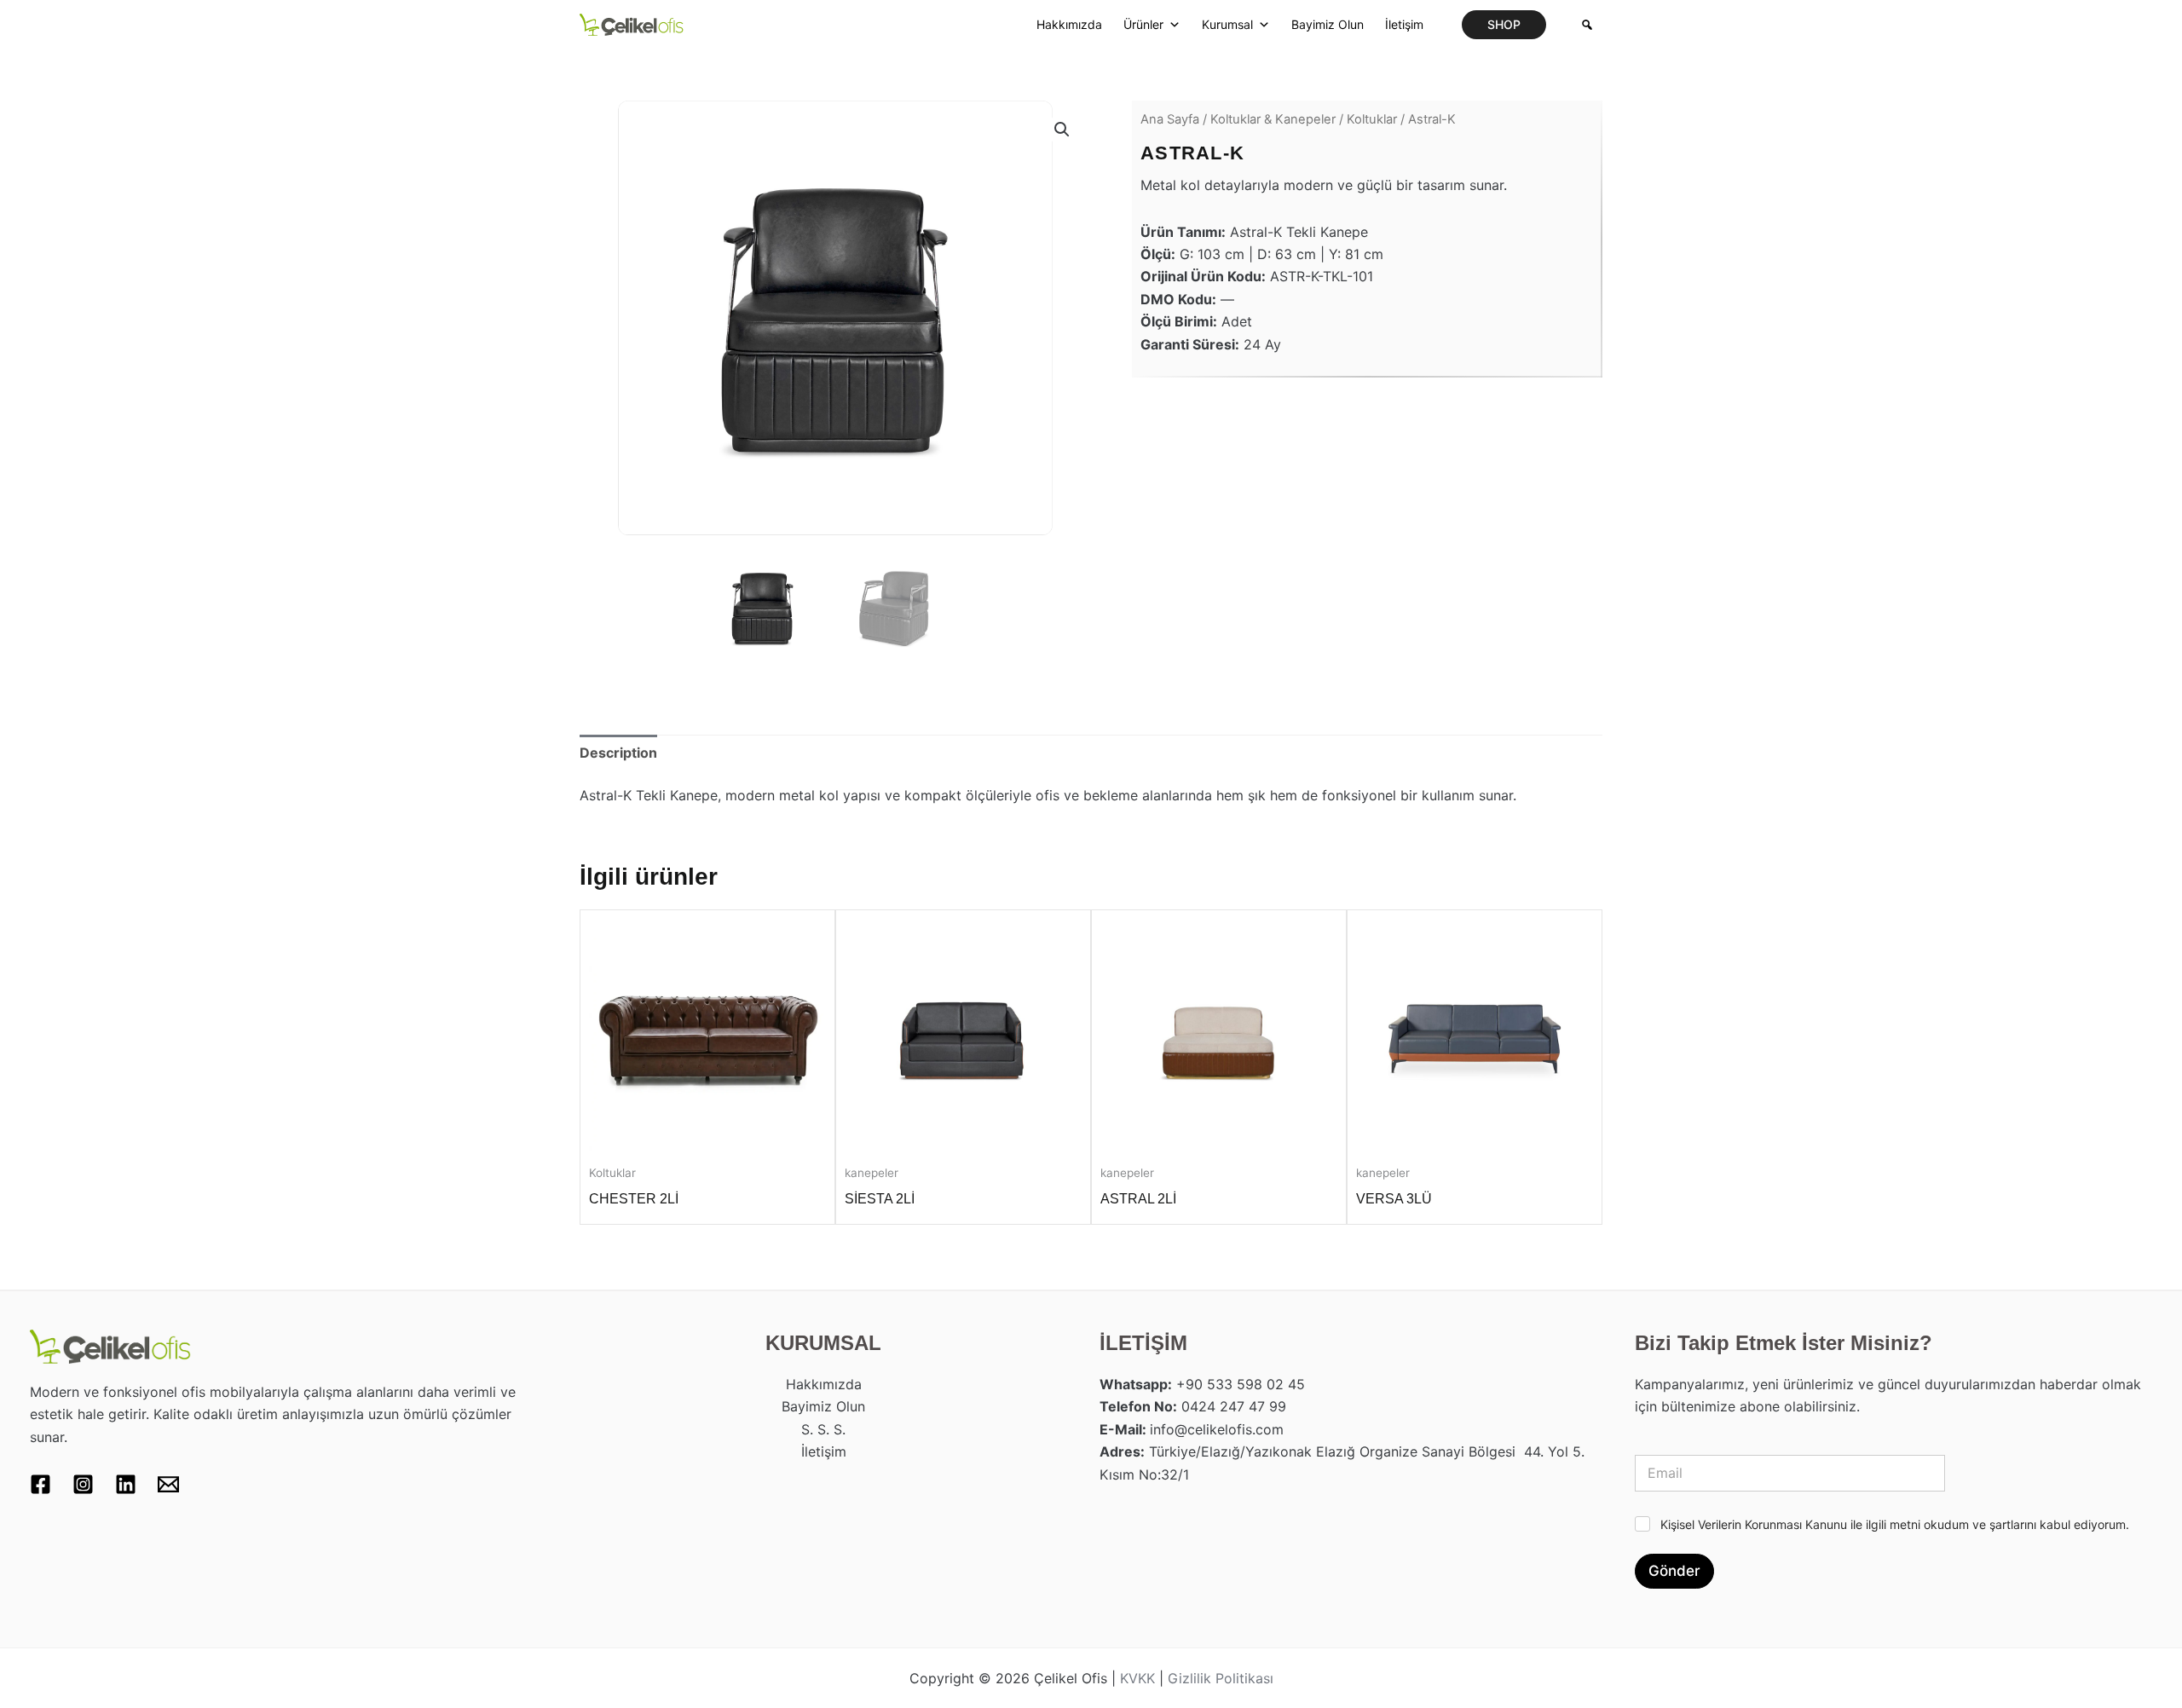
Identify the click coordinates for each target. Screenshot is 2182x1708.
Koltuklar (1372, 119)
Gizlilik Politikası (1221, 1678)
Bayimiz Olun (1328, 24)
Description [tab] (618, 753)
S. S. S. (823, 1429)
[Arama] (1587, 25)
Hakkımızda (1069, 24)
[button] (1504, 25)
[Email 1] (168, 1484)
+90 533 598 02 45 (1241, 1384)
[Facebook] (40, 1484)
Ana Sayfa (1170, 119)
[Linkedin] (126, 1484)
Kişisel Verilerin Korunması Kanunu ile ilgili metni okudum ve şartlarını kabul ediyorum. (1895, 1524)
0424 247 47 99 (1234, 1406)
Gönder (1674, 1571)
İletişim (1404, 24)
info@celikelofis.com (1217, 1429)
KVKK (1137, 1678)
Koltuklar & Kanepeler (1273, 119)
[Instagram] (83, 1484)
